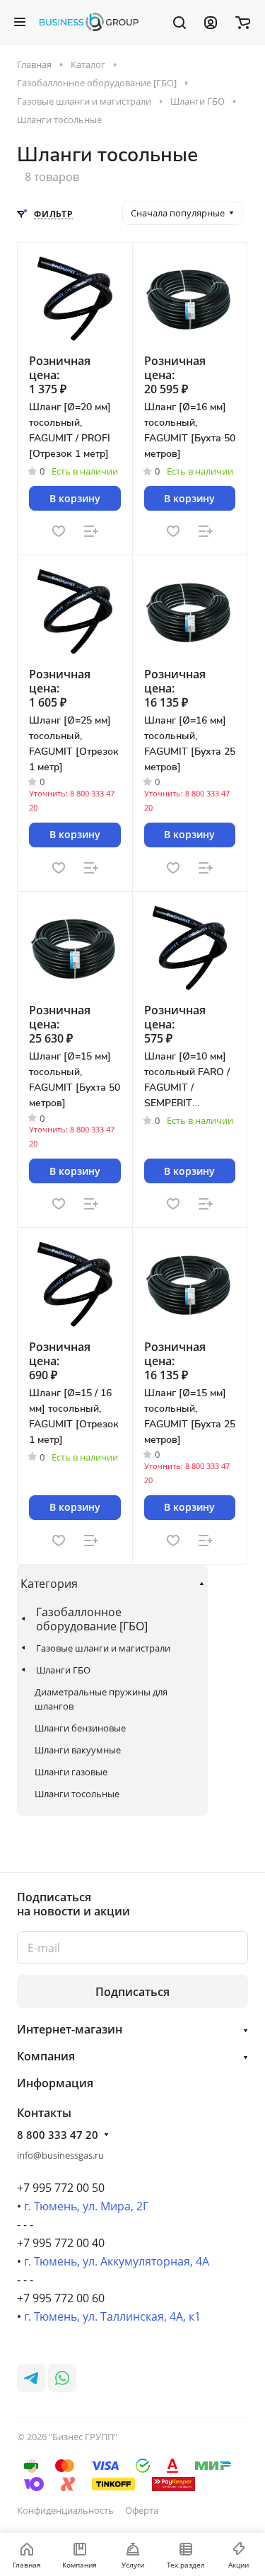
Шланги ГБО (63, 1670)
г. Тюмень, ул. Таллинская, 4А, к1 (112, 2316)
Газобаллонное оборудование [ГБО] (92, 1619)
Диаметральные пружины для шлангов (101, 1699)
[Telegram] (31, 2378)
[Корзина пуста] (243, 22)
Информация (55, 2083)
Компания (46, 2056)
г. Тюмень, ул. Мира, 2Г (86, 2206)
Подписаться (132, 1992)
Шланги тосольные (77, 1794)
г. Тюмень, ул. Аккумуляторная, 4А (117, 2261)
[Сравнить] (91, 531)
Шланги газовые (71, 1772)
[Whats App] (62, 2378)
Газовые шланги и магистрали (103, 1648)
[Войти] (211, 22)
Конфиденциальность (65, 2510)
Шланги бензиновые (80, 1728)
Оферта (142, 2510)
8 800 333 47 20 (58, 2135)
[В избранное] (59, 531)
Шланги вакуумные (78, 1750)
